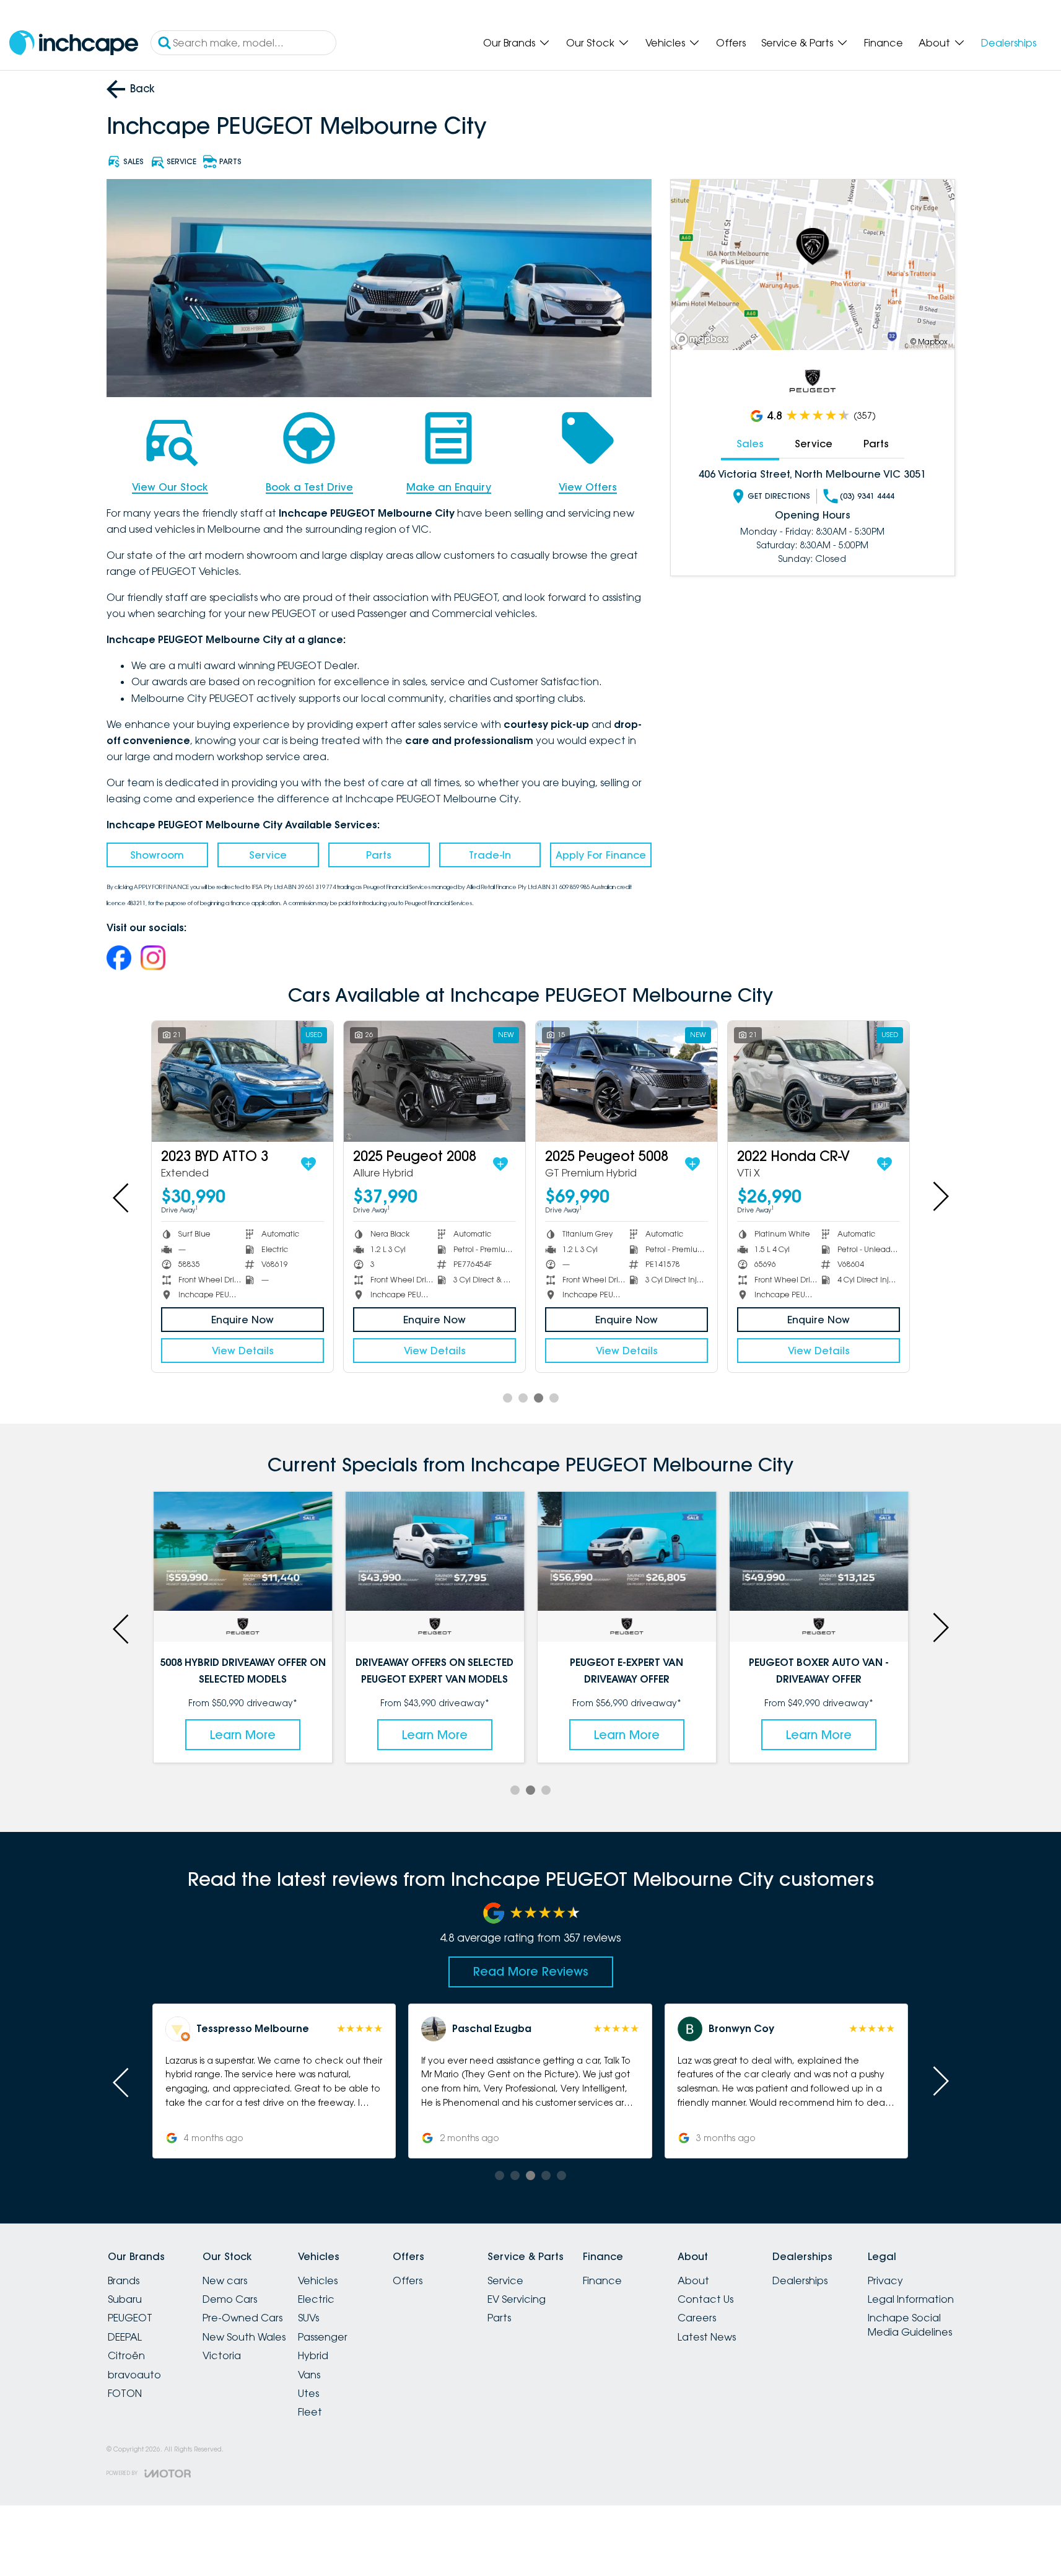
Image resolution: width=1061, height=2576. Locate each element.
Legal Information (911, 2299)
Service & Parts (797, 43)
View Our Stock (170, 487)
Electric (316, 2299)
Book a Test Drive (309, 487)
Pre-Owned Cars (242, 2318)
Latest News (707, 2337)
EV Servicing (517, 2299)
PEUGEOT (130, 2318)
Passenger (323, 2337)
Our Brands (509, 43)
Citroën (126, 2355)
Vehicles (665, 43)
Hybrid (313, 2355)
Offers (731, 43)
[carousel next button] (940, 1196)
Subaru (125, 2299)
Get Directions (779, 496)
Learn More (243, 1735)
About (934, 43)
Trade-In (490, 855)
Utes (308, 2393)
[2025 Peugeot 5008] (627, 1081)
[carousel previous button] (122, 1196)
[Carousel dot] (508, 1398)
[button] (274, 2081)
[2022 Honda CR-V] (819, 1081)
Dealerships (1009, 43)
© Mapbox (929, 342)
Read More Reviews (531, 1971)
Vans (309, 2375)
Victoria (222, 2355)
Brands (124, 2280)
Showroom (157, 855)
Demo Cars (230, 2299)
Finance (884, 43)
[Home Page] (74, 43)
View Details (243, 1351)
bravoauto (134, 2375)
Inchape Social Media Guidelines (910, 2324)
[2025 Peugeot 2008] (434, 1081)
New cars (225, 2280)
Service (268, 855)
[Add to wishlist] (308, 1164)
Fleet (310, 2412)
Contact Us (705, 2299)
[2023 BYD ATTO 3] (242, 1081)
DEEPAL (125, 2337)
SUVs (308, 2318)
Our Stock (590, 43)
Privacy (885, 2280)
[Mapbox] (704, 339)
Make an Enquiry (449, 487)
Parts (379, 855)
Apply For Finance (601, 855)
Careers (697, 2318)
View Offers (588, 487)
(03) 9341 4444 (867, 496)
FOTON (125, 2393)
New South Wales (244, 2337)
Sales (750, 444)
